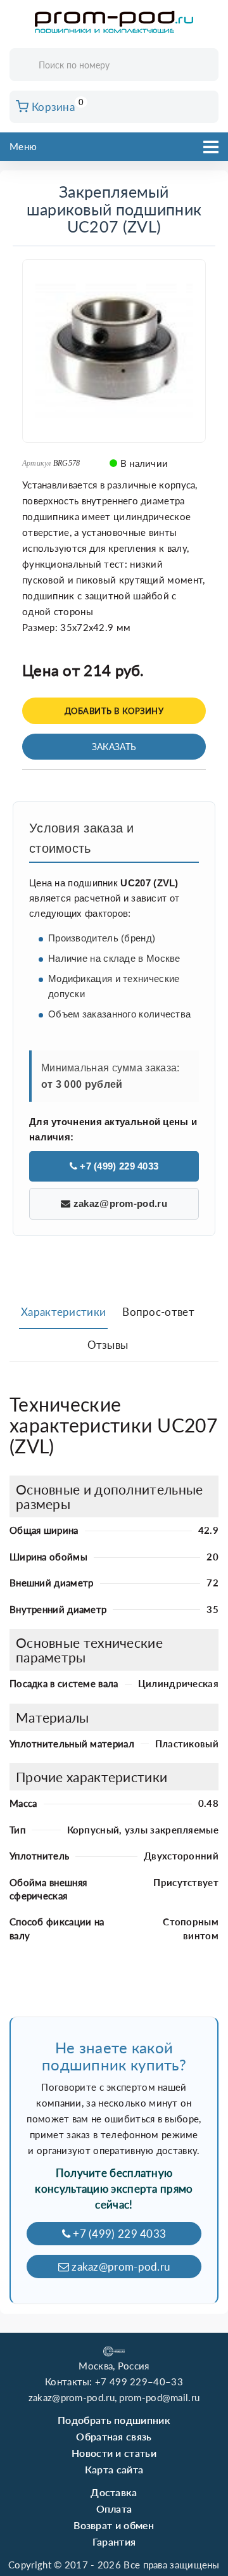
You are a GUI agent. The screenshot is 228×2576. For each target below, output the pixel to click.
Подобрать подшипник (114, 2420)
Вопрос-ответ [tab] (158, 1312)
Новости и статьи (114, 2453)
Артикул (37, 463)
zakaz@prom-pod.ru (118, 1203)
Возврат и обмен (114, 2525)
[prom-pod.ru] (114, 22)
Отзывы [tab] (108, 1345)
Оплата (114, 2509)
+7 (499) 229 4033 (118, 1166)
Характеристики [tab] (63, 1312)
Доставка (114, 2492)
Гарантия (114, 2541)
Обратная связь (114, 2436)
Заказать (114, 747)
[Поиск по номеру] (205, 66)
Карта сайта (114, 2469)
